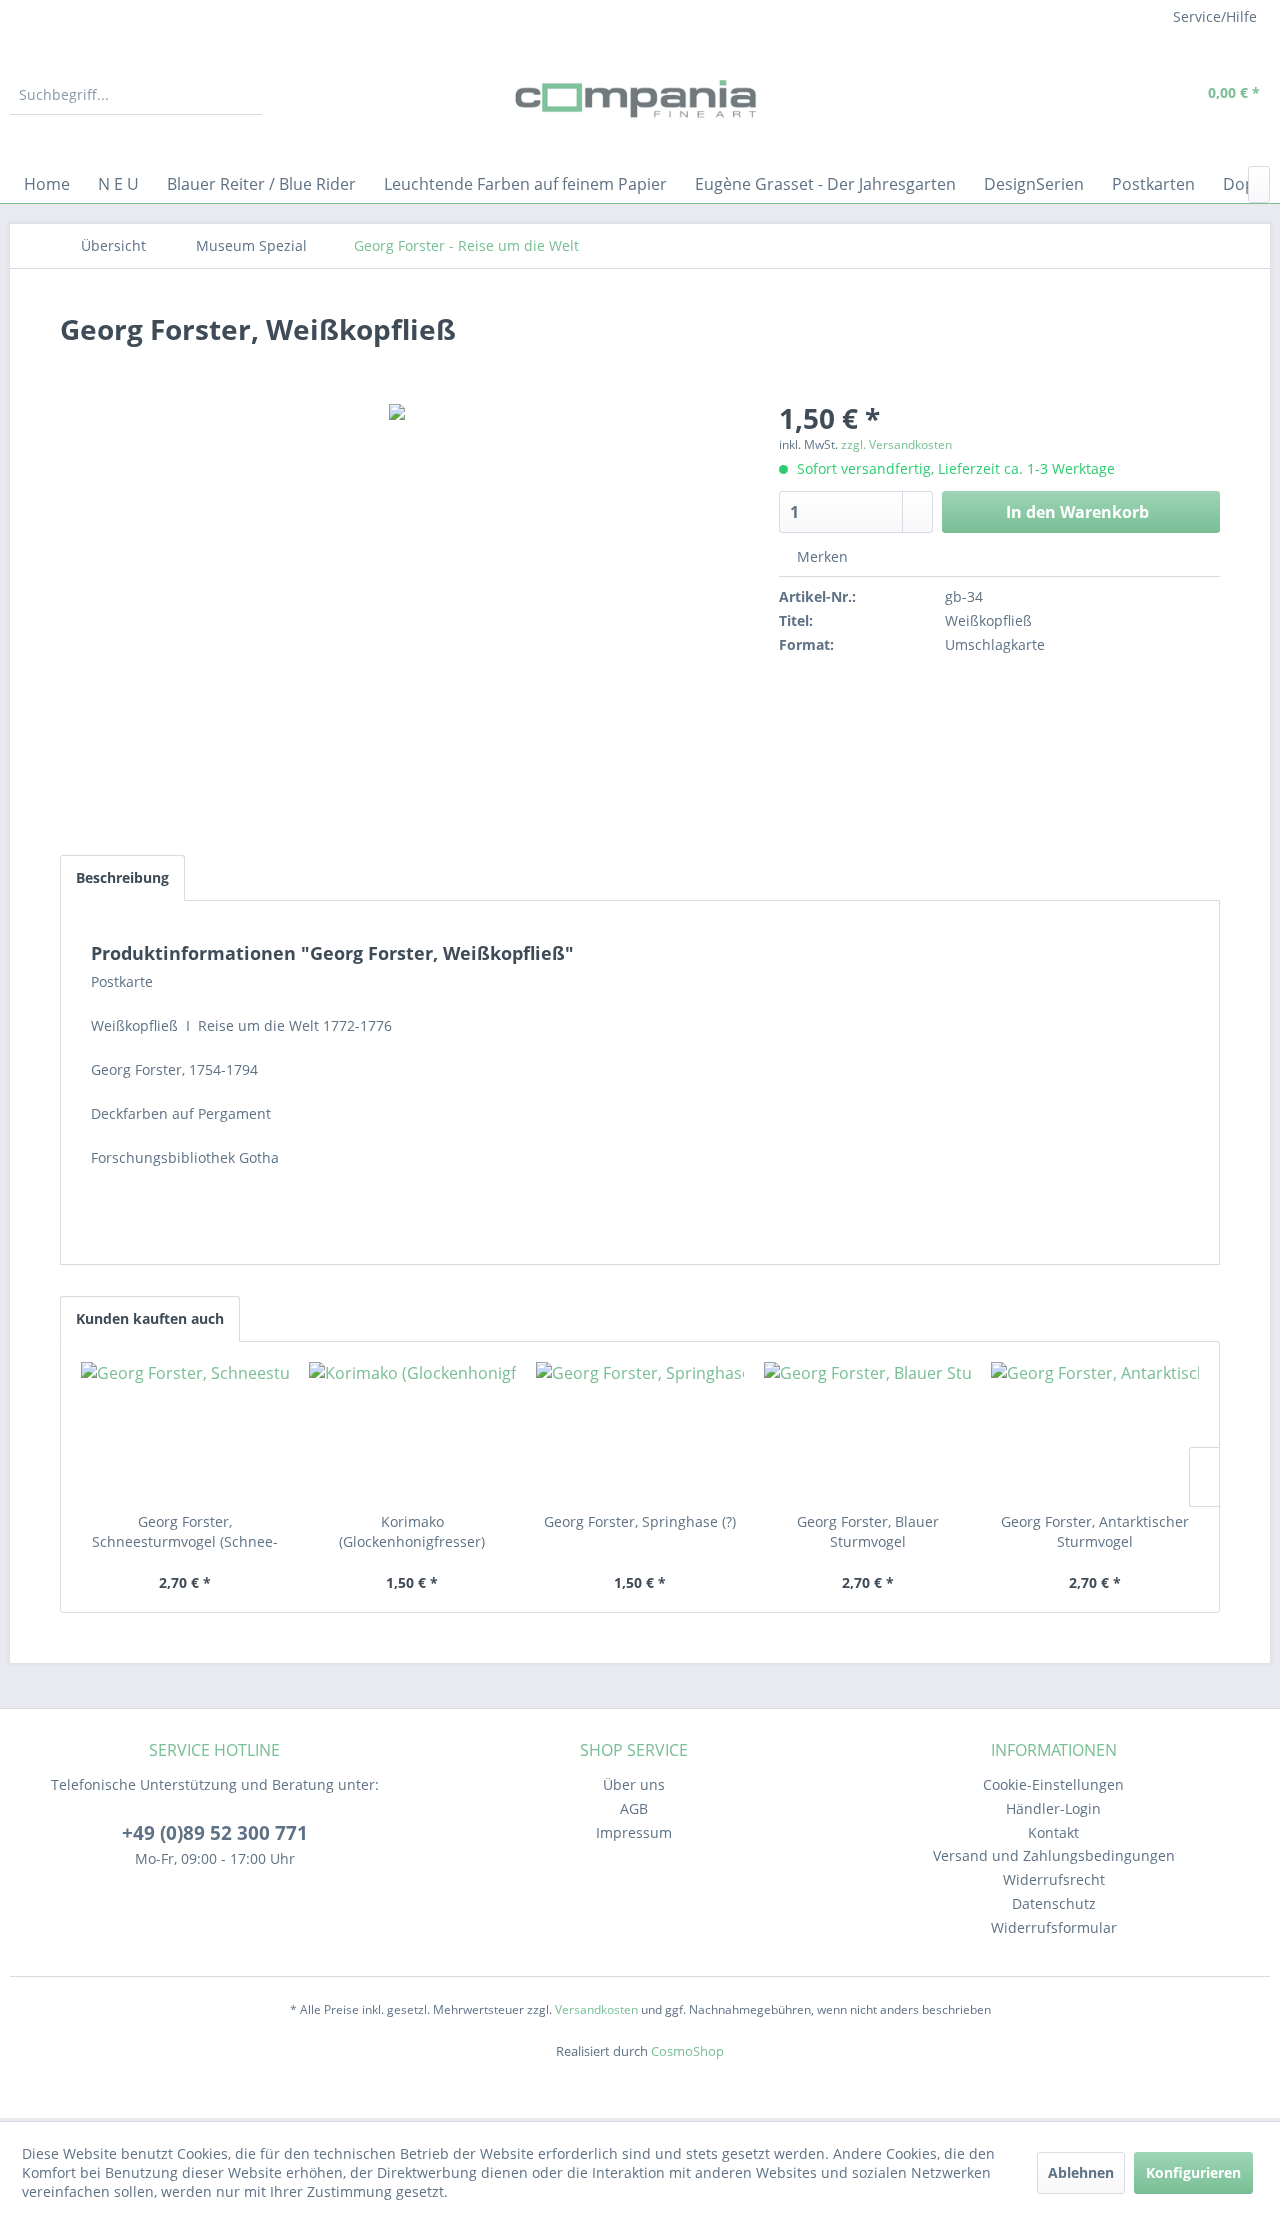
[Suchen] (244, 95)
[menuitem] (136, 95)
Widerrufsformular (1054, 1927)
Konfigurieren (1193, 2172)
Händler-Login (1053, 1808)
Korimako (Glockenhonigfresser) (412, 1531)
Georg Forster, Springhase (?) (640, 1521)
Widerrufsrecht (1054, 1879)
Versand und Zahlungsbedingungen (1054, 1855)
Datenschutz (1054, 1903)
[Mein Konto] (1130, 95)
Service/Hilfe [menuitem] (1215, 16)
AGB (634, 1808)
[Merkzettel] (1085, 95)
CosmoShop (687, 2051)
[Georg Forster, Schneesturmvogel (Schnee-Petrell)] (185, 1432)
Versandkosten (596, 2009)
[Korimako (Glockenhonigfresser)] (413, 1432)
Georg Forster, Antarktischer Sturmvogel (1095, 1531)
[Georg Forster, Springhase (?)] (640, 1432)
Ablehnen (1081, 2172)
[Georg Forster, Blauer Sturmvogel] (868, 1432)
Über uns (634, 1784)
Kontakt (1053, 1832)
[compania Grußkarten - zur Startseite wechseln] (640, 100)
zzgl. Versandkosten (896, 444)
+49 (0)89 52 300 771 (215, 1833)
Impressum (634, 1832)
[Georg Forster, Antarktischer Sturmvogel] (1095, 1432)
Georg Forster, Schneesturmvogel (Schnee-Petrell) (185, 1532)
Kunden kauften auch (150, 1318)
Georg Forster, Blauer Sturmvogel (868, 1531)
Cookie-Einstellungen (1053, 1784)
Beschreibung (122, 877)
